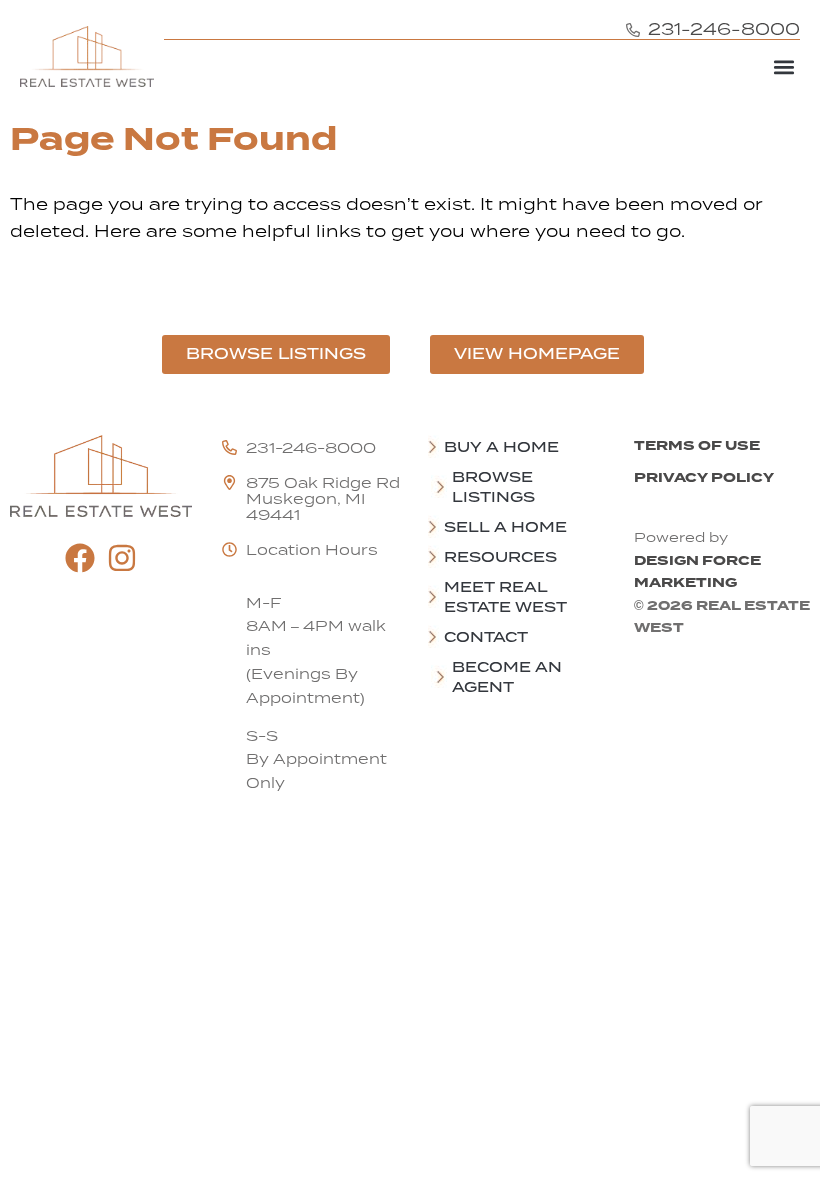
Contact (486, 637)
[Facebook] (80, 558)
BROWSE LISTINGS (493, 487)
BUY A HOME (501, 447)
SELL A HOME (505, 527)
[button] (783, 66)
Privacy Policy (704, 477)
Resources (500, 557)
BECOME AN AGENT (507, 677)
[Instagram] (122, 558)
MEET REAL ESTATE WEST (505, 597)
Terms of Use (697, 445)
